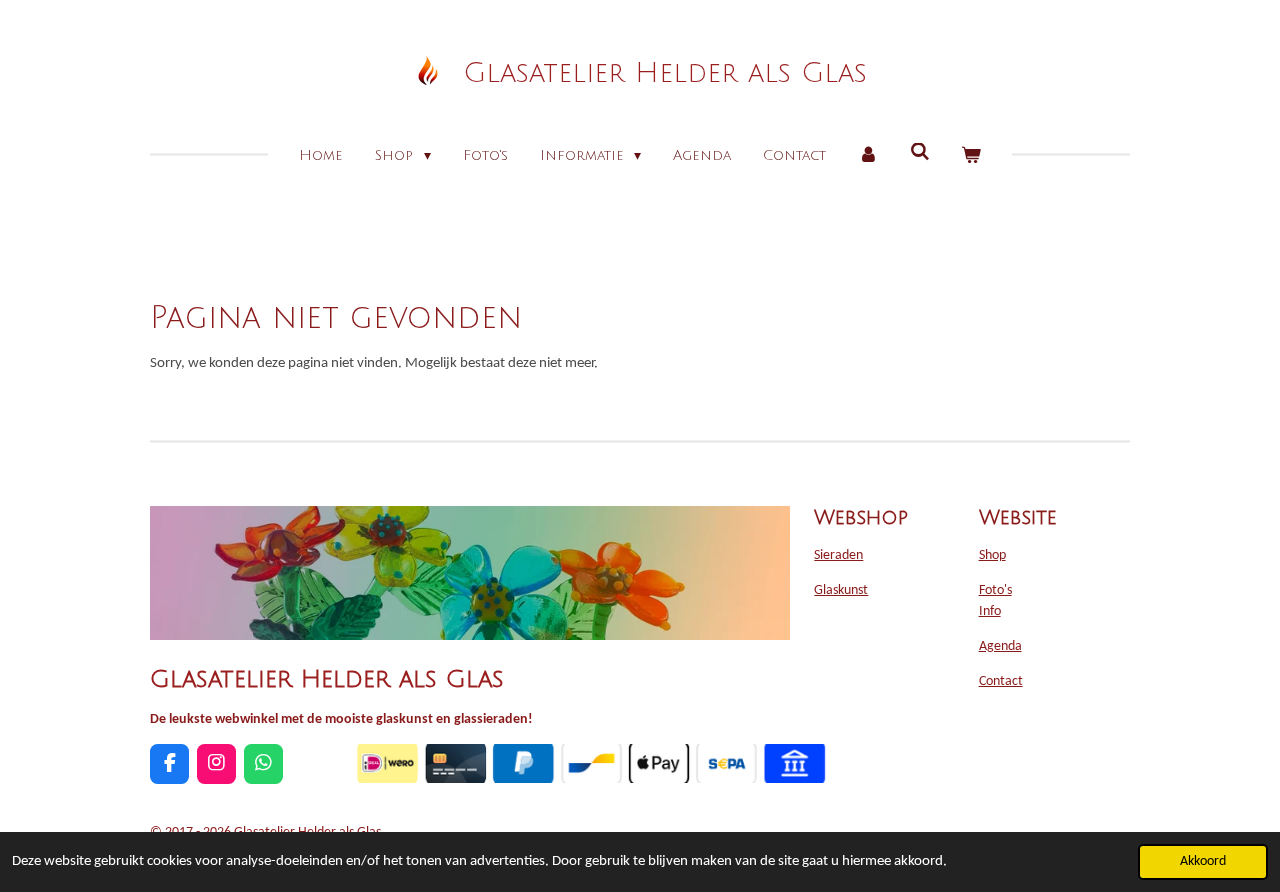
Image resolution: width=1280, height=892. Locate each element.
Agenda (1000, 646)
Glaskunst (841, 590)
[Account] (868, 155)
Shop (992, 555)
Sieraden (838, 555)
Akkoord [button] (1203, 861)
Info (990, 611)
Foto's (995, 590)
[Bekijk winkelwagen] (971, 155)
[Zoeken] (920, 152)
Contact (1001, 681)
